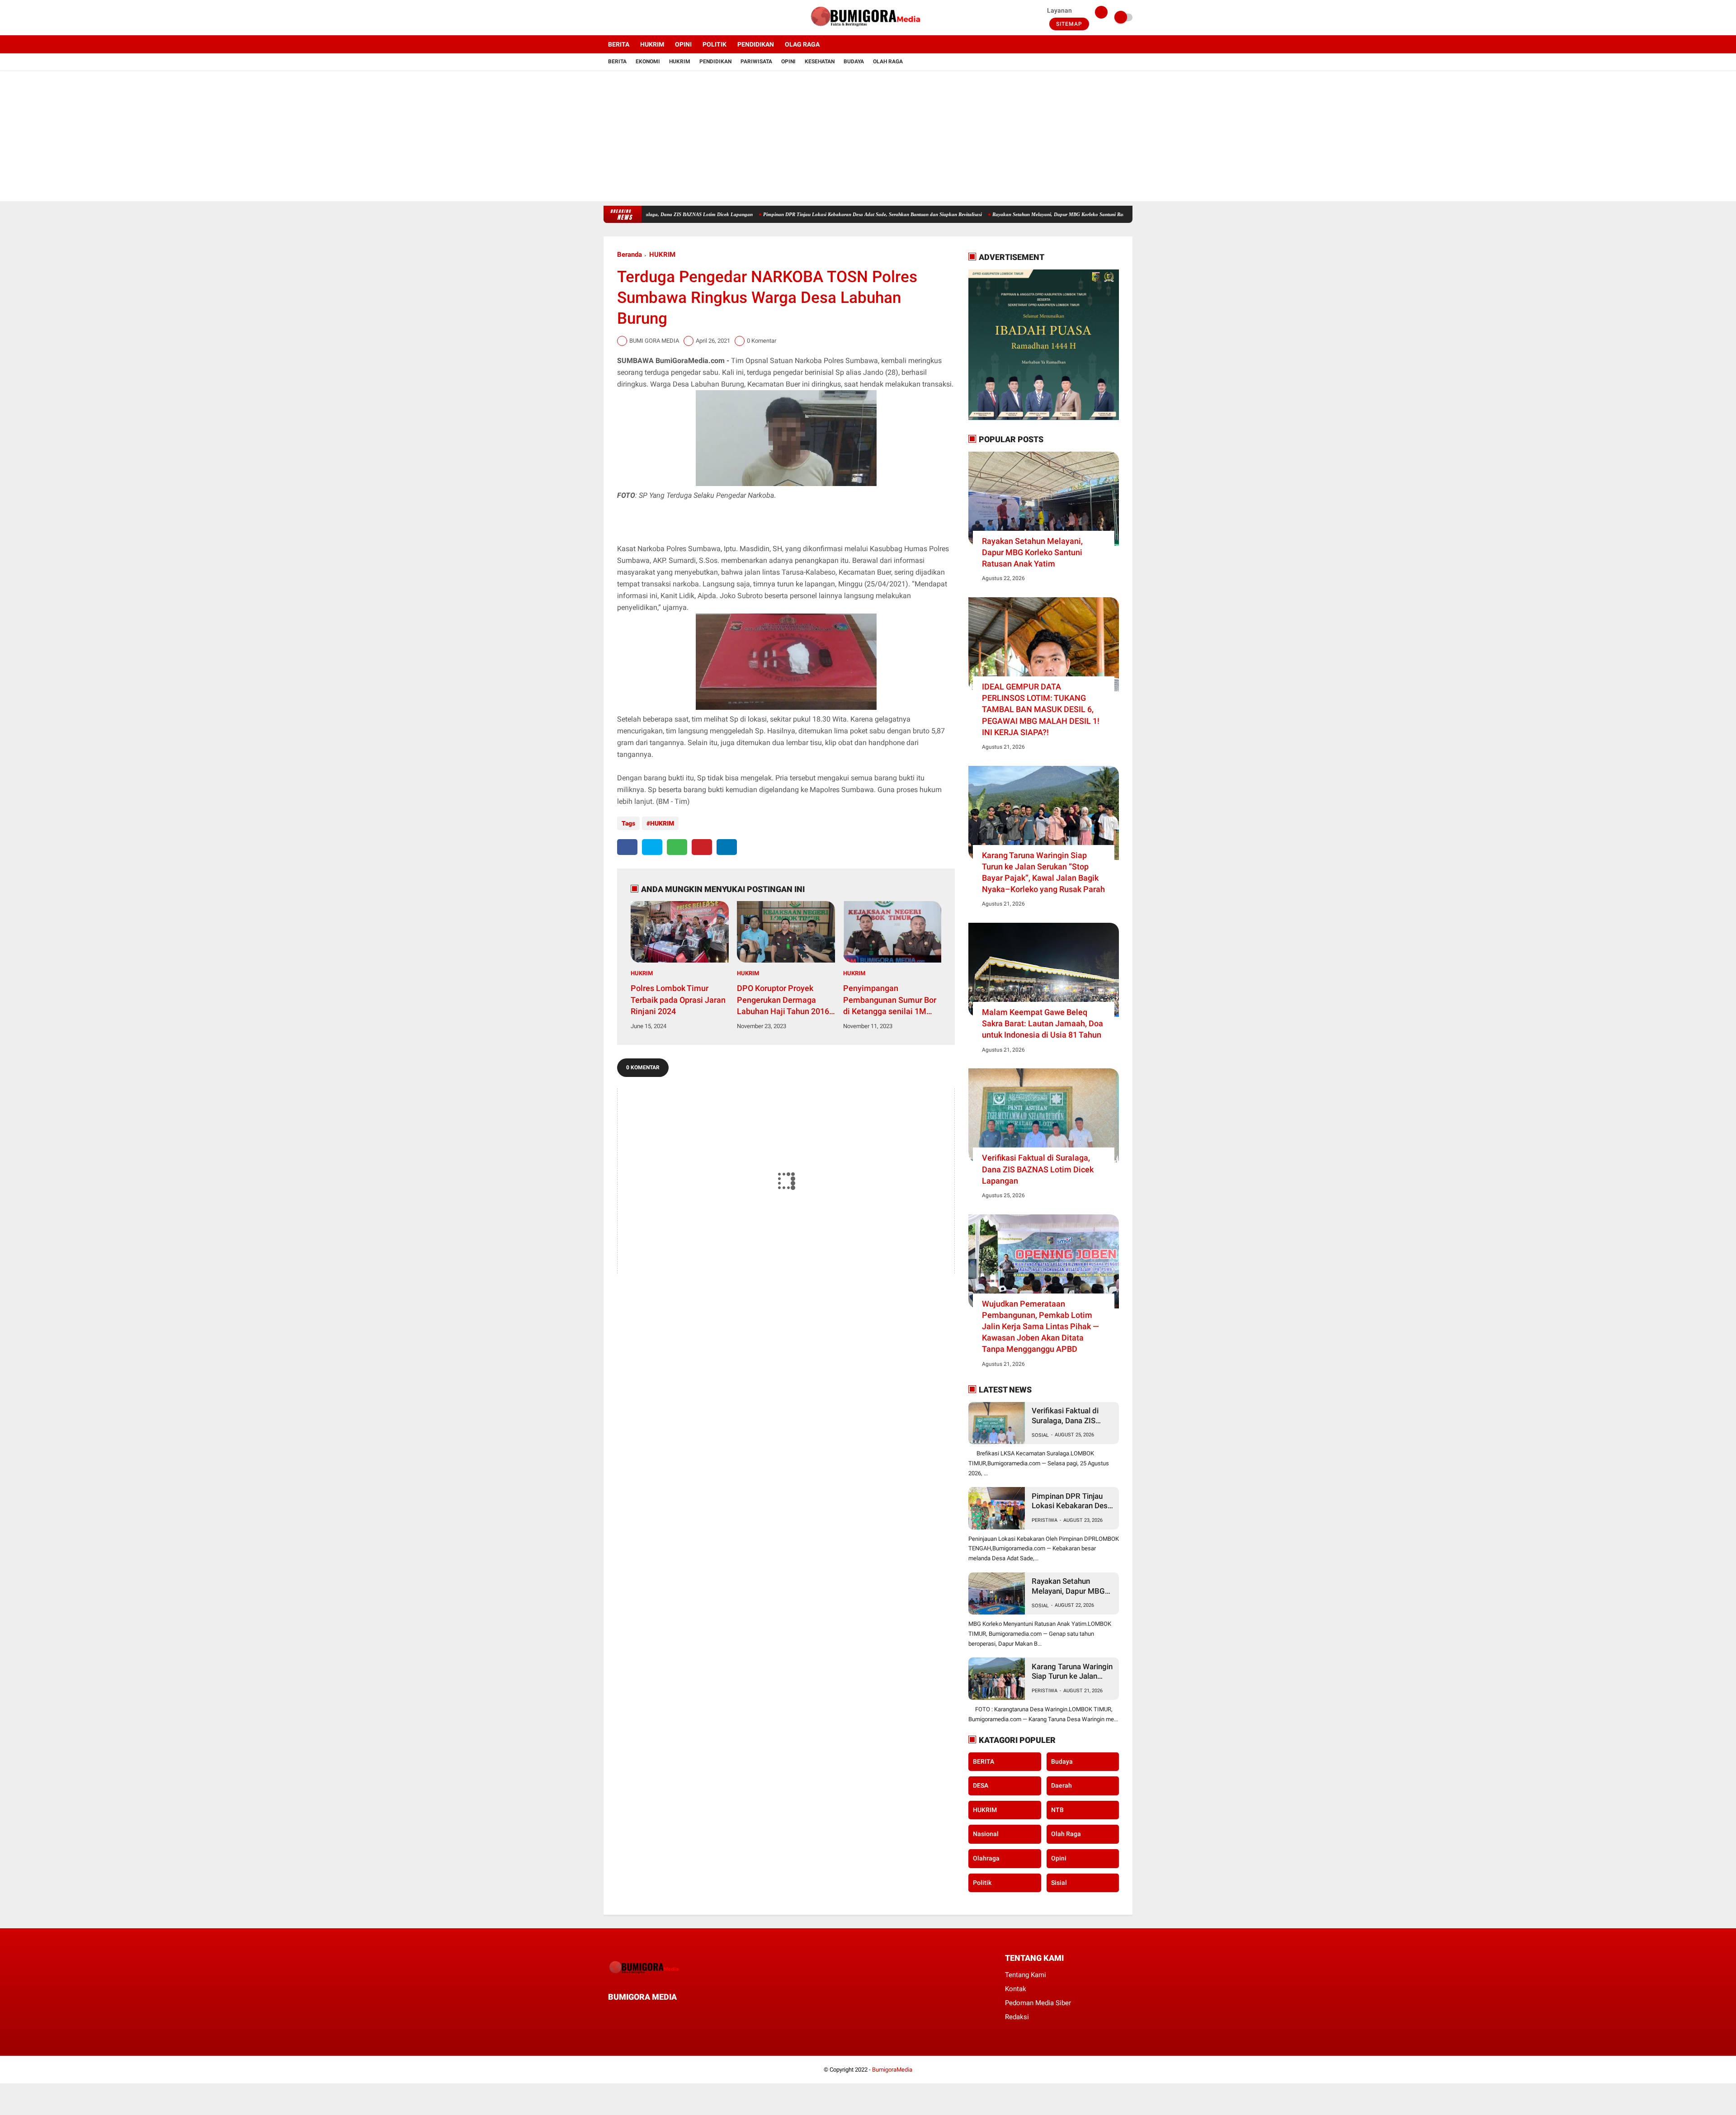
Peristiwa (1045, 1520)
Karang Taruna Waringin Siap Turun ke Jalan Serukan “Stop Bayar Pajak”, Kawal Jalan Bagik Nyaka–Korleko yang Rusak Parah (1043, 872)
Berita (617, 61)
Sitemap (1069, 24)
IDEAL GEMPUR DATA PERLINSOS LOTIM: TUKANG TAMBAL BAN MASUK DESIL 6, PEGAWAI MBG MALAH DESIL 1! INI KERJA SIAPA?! (1041, 709)
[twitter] (618, 18)
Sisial (1059, 1883)
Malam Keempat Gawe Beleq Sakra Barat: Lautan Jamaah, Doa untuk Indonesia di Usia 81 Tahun (1043, 1023)
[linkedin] (727, 847)
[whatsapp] (677, 847)
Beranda (630, 255)
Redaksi (1017, 2017)
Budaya (854, 61)
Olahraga (986, 1858)
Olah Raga (888, 61)
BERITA (619, 44)
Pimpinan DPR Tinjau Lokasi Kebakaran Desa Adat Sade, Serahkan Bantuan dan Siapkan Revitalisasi (769, 214)
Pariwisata (756, 61)
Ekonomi (648, 61)
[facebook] (606, 18)
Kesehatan (820, 61)
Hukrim (680, 61)
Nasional (986, 1834)
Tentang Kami (1026, 1975)
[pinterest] (702, 847)
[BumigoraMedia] (868, 30)
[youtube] (643, 18)
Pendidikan (715, 61)
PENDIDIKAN (756, 44)
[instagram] (631, 18)
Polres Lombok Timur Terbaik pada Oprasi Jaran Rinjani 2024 (678, 999)
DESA (981, 1785)
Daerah (1061, 1785)
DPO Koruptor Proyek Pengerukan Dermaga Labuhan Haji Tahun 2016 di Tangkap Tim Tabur (783, 1000)
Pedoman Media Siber (1038, 2003)
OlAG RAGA (802, 44)
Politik (982, 1883)
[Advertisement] (868, 138)
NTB (1057, 1810)
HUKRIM (652, 44)
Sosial (1040, 1435)
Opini (788, 61)
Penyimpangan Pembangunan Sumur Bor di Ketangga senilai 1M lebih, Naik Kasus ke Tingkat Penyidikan (890, 1000)
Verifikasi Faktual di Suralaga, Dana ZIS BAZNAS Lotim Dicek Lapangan (1038, 1169)
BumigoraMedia (892, 2070)
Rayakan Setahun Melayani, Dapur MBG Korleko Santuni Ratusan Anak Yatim (973, 214)
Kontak (1016, 1989)
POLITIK (715, 44)
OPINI (683, 44)
